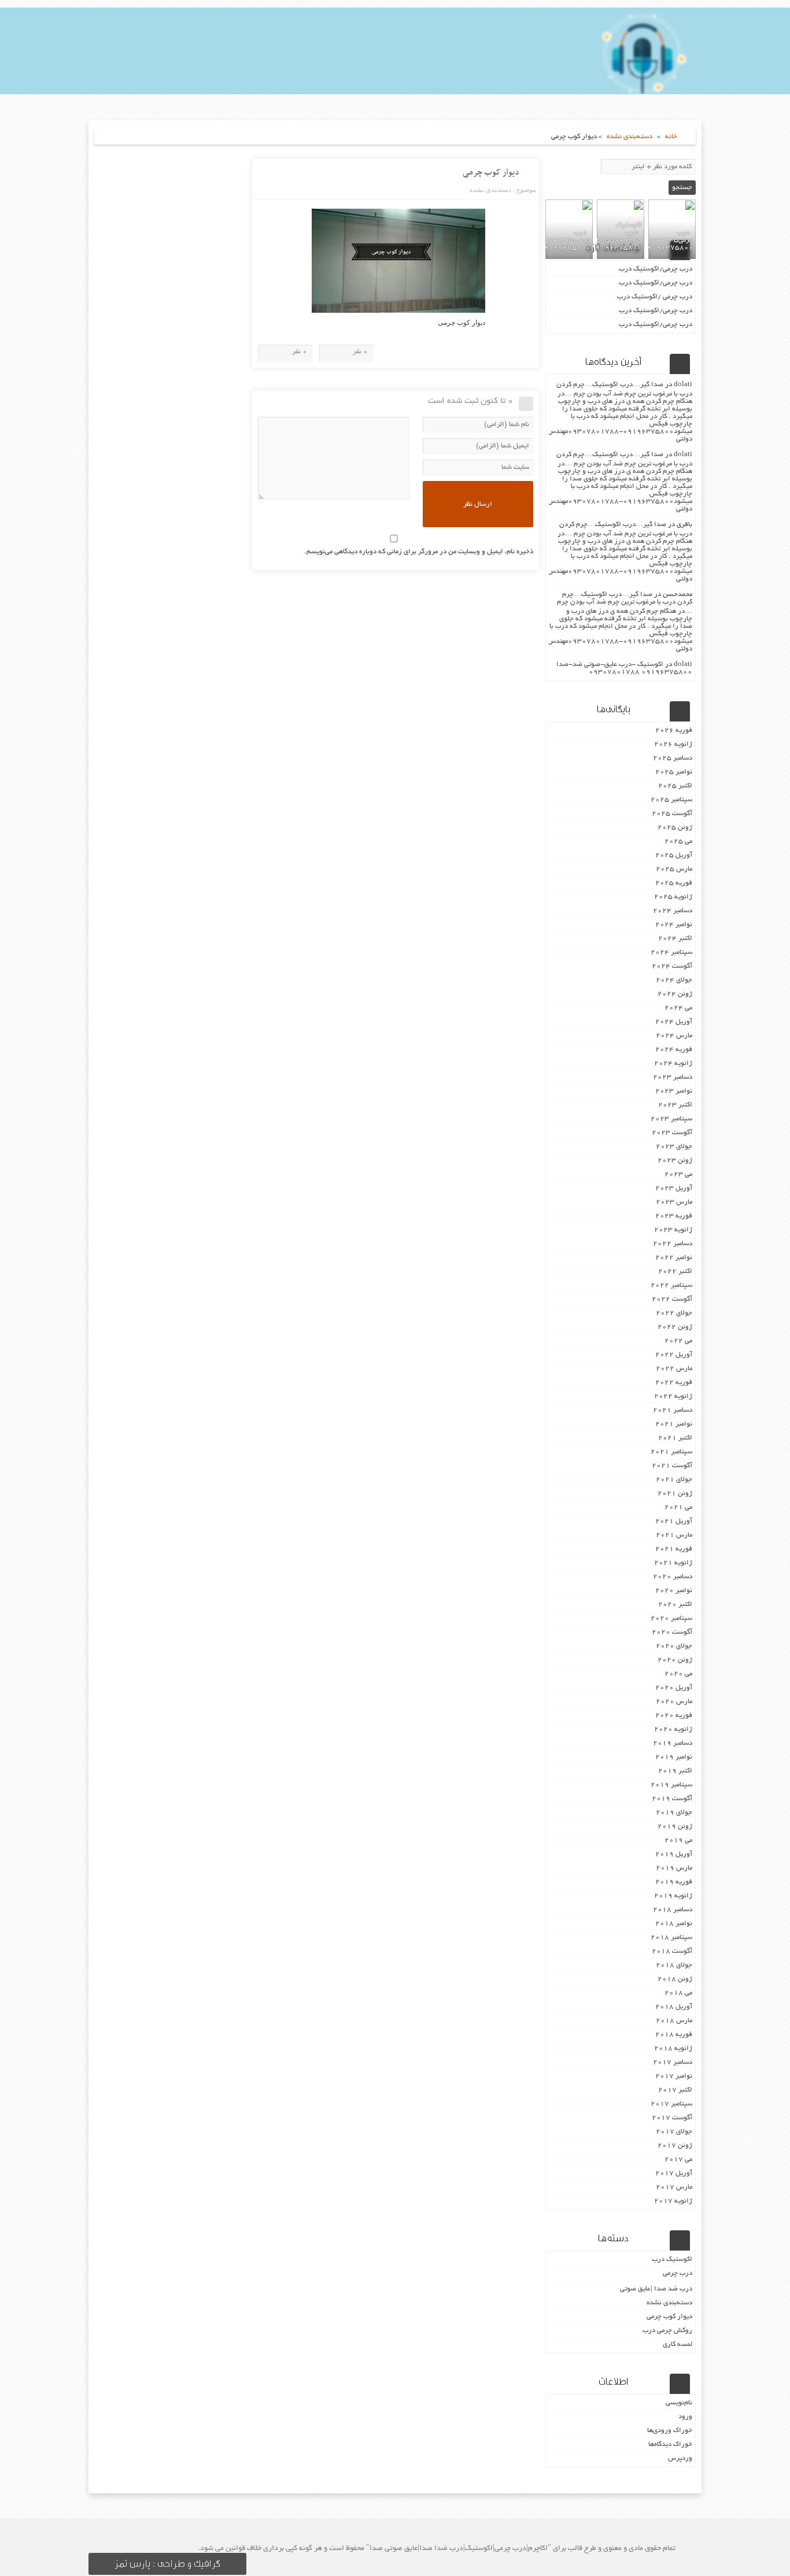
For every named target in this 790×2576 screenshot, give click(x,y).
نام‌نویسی (679, 2403)
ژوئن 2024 (675, 994)
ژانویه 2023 (673, 1230)
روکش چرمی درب (667, 2331)
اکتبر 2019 (675, 1771)
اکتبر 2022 (675, 1272)
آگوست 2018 (672, 1951)
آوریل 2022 (674, 1355)
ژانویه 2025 (673, 897)
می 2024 (678, 1008)
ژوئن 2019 (675, 1826)
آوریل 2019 (674, 1854)
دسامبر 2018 (673, 1910)
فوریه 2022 (674, 1383)
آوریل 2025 (674, 855)
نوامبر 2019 (674, 1757)
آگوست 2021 (672, 1466)
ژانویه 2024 (673, 1063)
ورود (685, 2417)
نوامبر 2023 (674, 1091)
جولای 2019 (674, 1813)
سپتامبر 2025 (671, 800)
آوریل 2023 (674, 1188)
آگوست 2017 (672, 2118)
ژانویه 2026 (673, 744)
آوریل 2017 (674, 2173)
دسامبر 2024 (673, 911)
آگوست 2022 (672, 1299)
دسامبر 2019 (673, 1743)
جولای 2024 (674, 980)
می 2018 (678, 1993)
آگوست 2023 (672, 1133)
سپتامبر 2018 (671, 1937)
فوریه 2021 (674, 1549)
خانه (671, 137)
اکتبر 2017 (675, 2090)
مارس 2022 (674, 1369)
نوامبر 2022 (674, 1258)
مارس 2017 (674, 2187)
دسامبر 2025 (673, 758)
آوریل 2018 (674, 2007)
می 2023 (678, 1174)
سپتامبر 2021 (671, 1452)
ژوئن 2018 (675, 1979)
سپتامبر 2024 (671, 952)
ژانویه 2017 (673, 2201)
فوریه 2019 (674, 1882)
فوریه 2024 (674, 1050)
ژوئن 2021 (675, 1494)
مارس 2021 (674, 1535)
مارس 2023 (674, 1202)
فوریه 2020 (674, 1716)
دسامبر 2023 (673, 1077)
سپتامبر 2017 (671, 2104)
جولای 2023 (674, 1147)
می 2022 (678, 1341)
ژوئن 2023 (675, 1161)
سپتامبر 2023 (671, 1119)
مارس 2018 (674, 2021)
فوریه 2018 (674, 2035)
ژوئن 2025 (675, 828)
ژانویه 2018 (673, 2048)
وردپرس (680, 2458)
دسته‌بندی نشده (630, 137)
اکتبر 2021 (675, 1438)
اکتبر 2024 (675, 939)
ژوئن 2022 (675, 1327)
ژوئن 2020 (675, 1660)
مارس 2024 (674, 1036)
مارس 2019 (674, 1868)
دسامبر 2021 (673, 1410)
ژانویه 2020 (673, 1729)
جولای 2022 (674, 1313)
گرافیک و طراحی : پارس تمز (167, 2564)
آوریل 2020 (674, 1688)
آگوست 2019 (672, 1799)
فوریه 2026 (674, 730)
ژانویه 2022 (673, 1396)
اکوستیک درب (672, 2259)
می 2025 (678, 841)
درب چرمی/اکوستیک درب (656, 269)
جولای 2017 (674, 2132)
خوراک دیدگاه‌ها (670, 2444)
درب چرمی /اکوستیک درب (655, 297)
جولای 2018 (674, 1965)
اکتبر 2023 (675, 1105)
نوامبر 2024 (674, 925)
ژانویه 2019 (673, 1896)
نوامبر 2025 (674, 772)
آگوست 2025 (672, 814)
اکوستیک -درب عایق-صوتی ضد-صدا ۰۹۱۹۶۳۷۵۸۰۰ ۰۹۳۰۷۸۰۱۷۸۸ (624, 668)
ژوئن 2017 (675, 2146)
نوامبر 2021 (674, 1424)
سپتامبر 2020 (671, 1618)
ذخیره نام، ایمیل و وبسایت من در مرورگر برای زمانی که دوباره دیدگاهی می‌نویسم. (419, 552)
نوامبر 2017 (674, 2076)
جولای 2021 (674, 1480)
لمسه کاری (678, 2344)
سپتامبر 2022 (671, 1285)
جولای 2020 (674, 1646)
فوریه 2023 (674, 1216)
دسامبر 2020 (673, 1577)
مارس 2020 (674, 1702)
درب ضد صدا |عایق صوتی (656, 2289)
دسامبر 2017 (673, 2062)
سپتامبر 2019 (671, 1785)
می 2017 (678, 2159)
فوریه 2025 (674, 883)
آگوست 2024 (672, 966)
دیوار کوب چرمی (491, 172)
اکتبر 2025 (675, 786)
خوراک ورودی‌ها (670, 2431)
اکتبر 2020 (675, 1605)
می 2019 (678, 1840)
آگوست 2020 (672, 1632)
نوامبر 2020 (674, 1591)
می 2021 (678, 1507)
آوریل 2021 (674, 1521)
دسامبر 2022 (673, 1244)
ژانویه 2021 (673, 1563)
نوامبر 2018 (674, 1924)
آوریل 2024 (674, 1022)
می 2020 (678, 1674)
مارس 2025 (674, 869)
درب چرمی (678, 2273)
